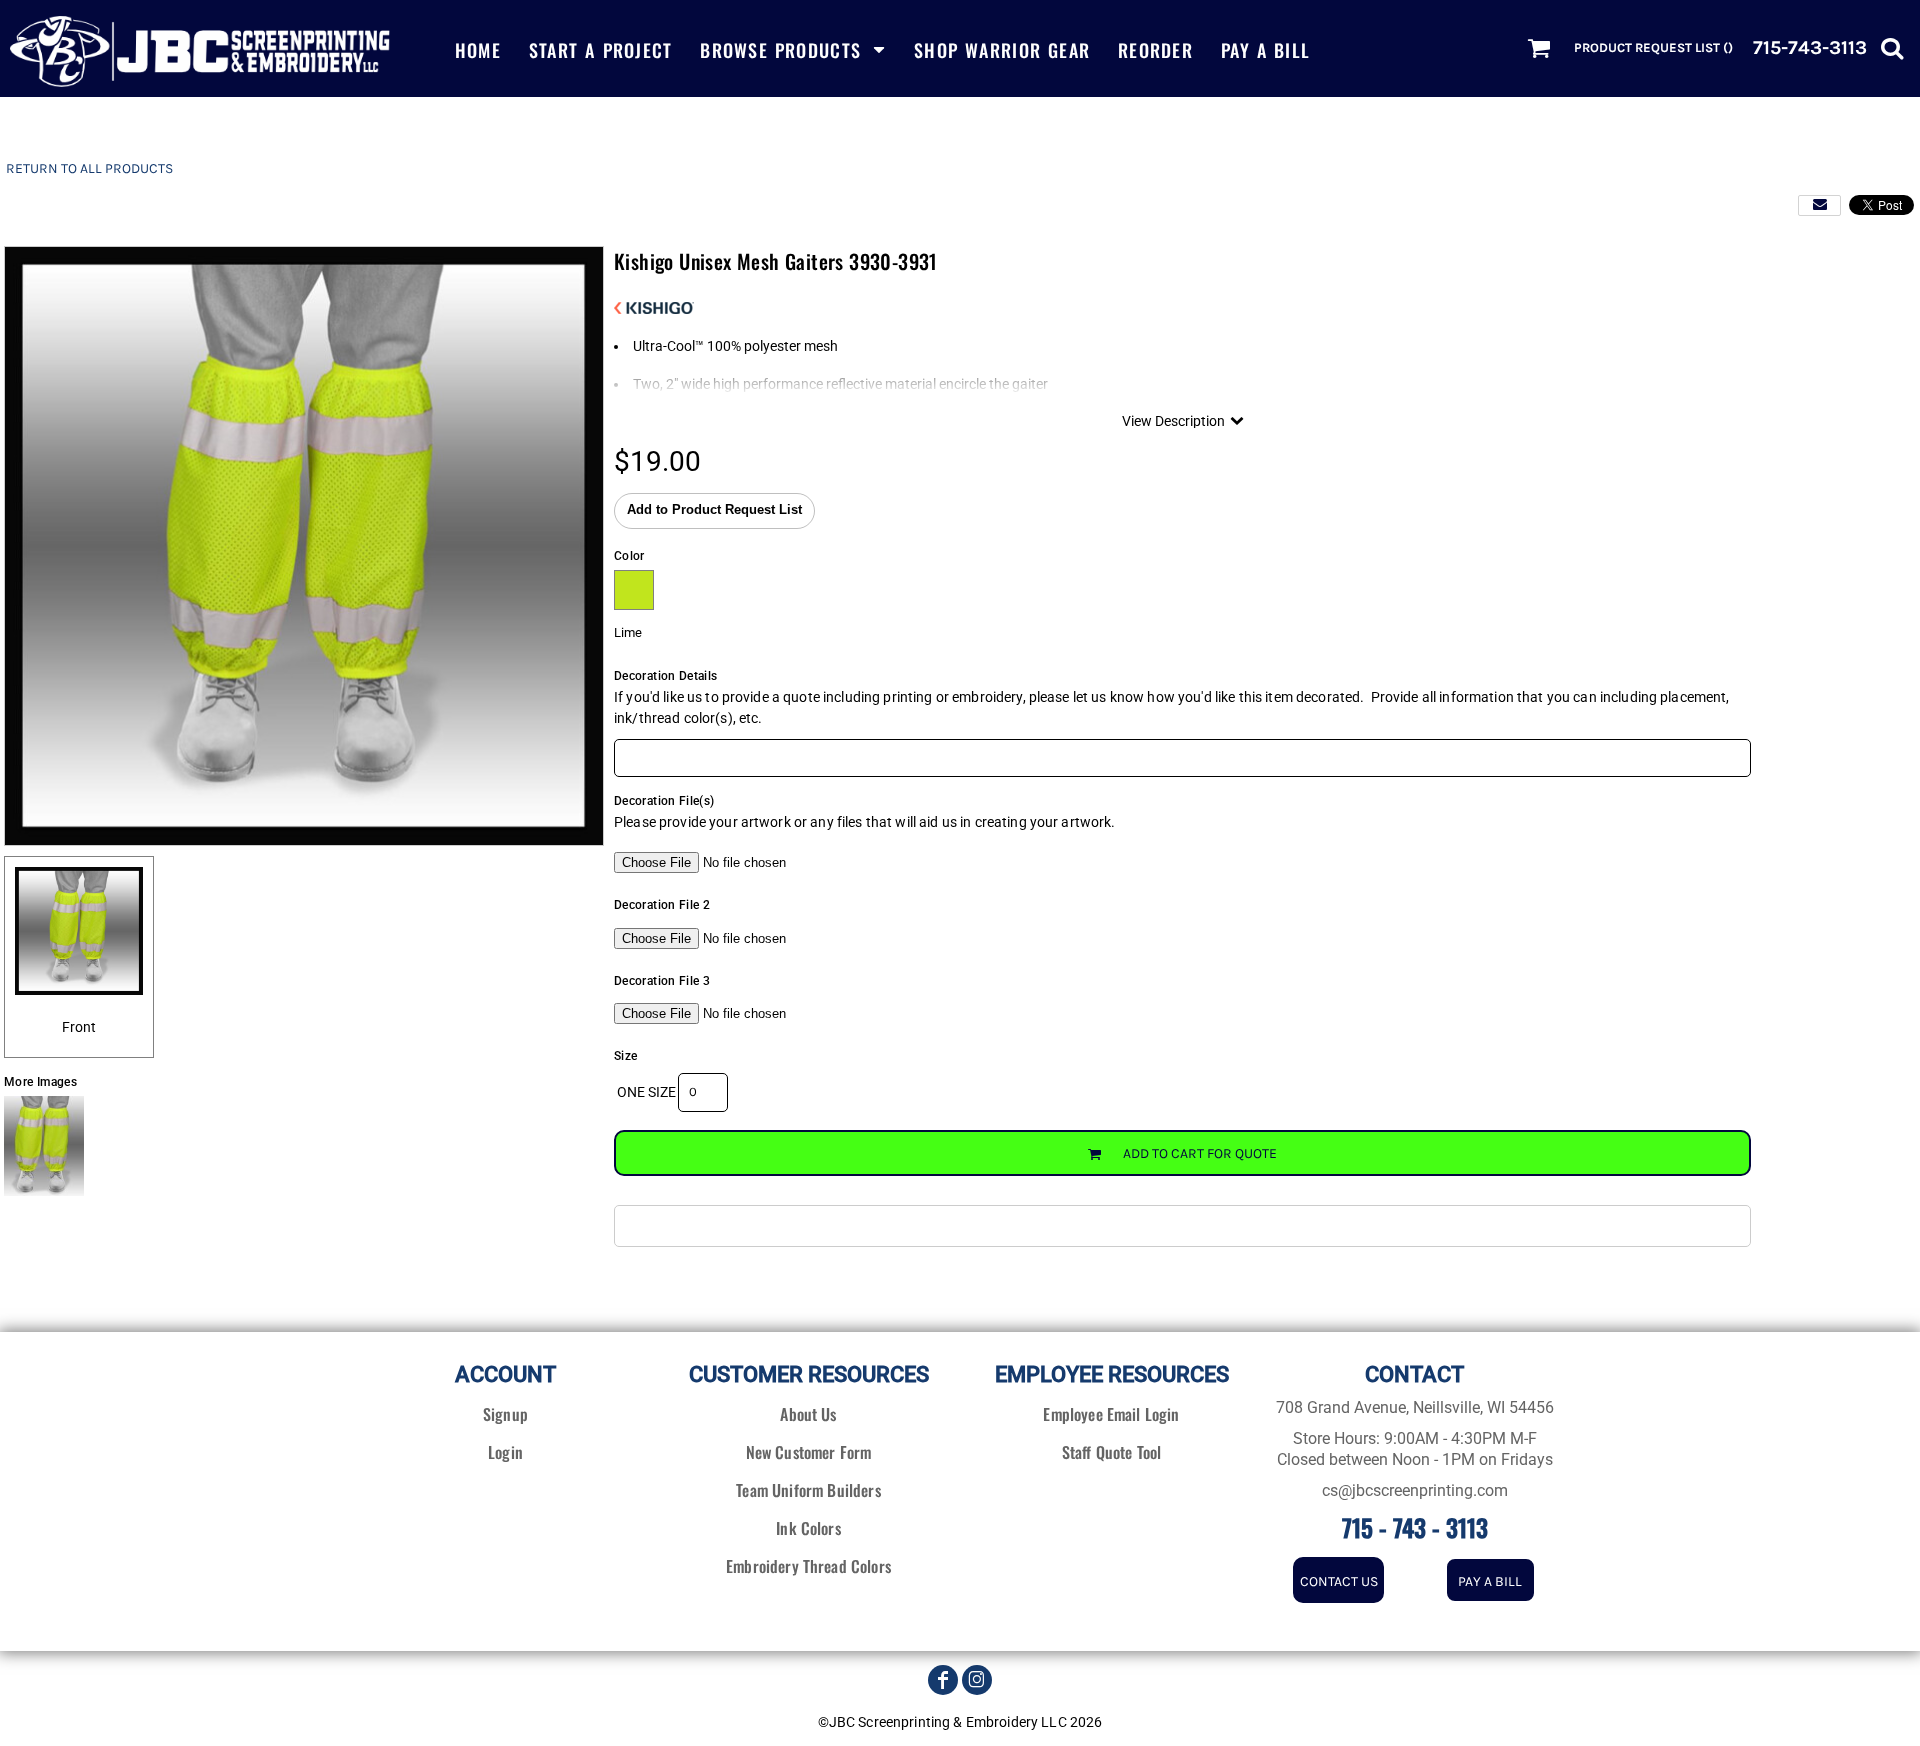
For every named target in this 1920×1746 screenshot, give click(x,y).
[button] (793, 48)
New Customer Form (809, 1452)
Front (79, 1027)
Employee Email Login (1111, 1414)
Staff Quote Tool (1112, 1452)
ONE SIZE (646, 1092)
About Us (808, 1414)
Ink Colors (808, 1528)
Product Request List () (1653, 47)
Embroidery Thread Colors (808, 1566)
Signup (505, 1414)
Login (505, 1452)
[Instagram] (977, 1680)
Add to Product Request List (714, 510)
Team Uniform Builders (808, 1490)
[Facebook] (943, 1680)
